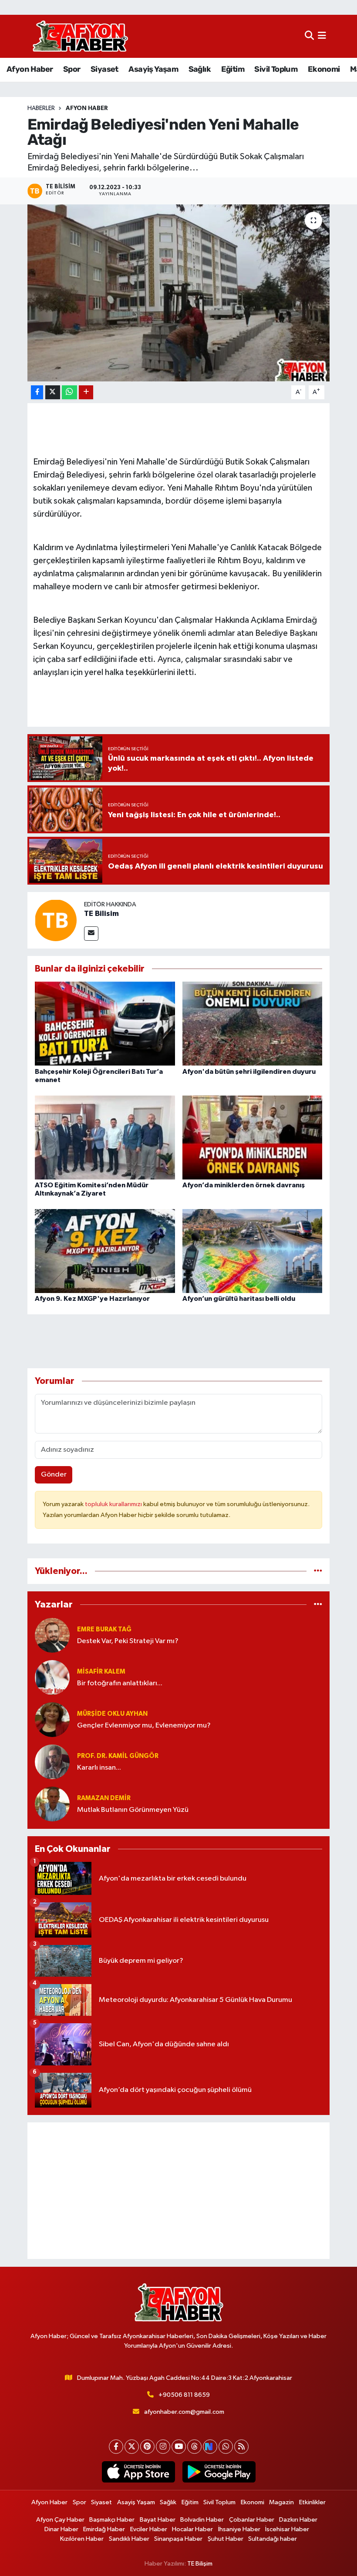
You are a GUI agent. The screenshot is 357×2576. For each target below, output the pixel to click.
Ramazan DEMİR (104, 1798)
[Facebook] (116, 2447)
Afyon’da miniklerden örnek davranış (244, 1185)
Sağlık (200, 69)
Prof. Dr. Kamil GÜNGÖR (118, 1756)
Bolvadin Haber (202, 2520)
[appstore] (138, 2472)
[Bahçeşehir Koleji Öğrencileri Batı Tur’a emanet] (105, 1024)
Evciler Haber (149, 2529)
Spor (72, 69)
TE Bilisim (101, 914)
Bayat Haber (158, 2520)
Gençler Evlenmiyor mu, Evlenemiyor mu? (144, 1726)
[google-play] (219, 2472)
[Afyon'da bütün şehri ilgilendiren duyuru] (253, 1024)
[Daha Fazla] (86, 393)
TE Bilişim (200, 2564)
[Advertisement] (179, 2191)
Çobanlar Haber (252, 2520)
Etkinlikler (312, 2502)
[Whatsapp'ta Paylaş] (69, 393)
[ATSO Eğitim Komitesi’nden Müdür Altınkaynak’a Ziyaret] (105, 1137)
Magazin (281, 2502)
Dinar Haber (61, 2529)
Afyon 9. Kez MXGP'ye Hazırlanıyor (92, 1299)
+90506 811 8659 (184, 2395)
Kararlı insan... (99, 1768)
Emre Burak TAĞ (104, 1629)
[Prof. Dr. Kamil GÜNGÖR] (52, 1762)
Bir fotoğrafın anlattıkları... (120, 1683)
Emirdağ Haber (104, 2529)
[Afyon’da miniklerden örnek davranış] (253, 1137)
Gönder (54, 1475)
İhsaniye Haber (239, 2529)
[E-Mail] (91, 934)
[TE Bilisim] (56, 920)
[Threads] (194, 2447)
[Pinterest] (147, 2447)
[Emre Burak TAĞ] (52, 1635)
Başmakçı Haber (112, 2520)
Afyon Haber (30, 69)
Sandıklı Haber (129, 2539)
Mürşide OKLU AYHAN (112, 1714)
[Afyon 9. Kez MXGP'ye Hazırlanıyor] (105, 1251)
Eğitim (233, 69)
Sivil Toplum (276, 69)
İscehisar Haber (287, 2529)
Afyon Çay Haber (60, 2520)
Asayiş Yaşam (153, 69)
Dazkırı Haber (298, 2520)
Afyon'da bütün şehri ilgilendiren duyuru (249, 1072)
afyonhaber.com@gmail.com (184, 2412)
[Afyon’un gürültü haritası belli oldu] (253, 1251)
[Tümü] (318, 1571)
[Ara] (309, 36)
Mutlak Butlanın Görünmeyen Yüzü (133, 1810)
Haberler (41, 108)
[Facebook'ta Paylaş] (37, 393)
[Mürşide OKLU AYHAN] (52, 1719)
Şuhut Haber (226, 2539)
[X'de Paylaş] (53, 393)
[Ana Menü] (322, 36)
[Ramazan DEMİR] (52, 1804)
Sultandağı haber (273, 2539)
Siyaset (104, 69)
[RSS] (241, 2447)
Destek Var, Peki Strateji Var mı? (128, 1641)
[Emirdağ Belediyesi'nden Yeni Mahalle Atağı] (179, 293)
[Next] (210, 2447)
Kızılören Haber (82, 2539)
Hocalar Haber (192, 2529)
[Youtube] (179, 2447)
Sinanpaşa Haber (178, 2539)
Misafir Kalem (101, 1672)
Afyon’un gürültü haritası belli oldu (239, 1299)
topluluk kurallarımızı (114, 1504)
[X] (132, 2447)
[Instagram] (163, 2447)
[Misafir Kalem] (52, 1677)
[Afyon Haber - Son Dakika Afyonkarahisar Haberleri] (80, 36)
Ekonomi (324, 69)
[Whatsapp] (226, 2447)
